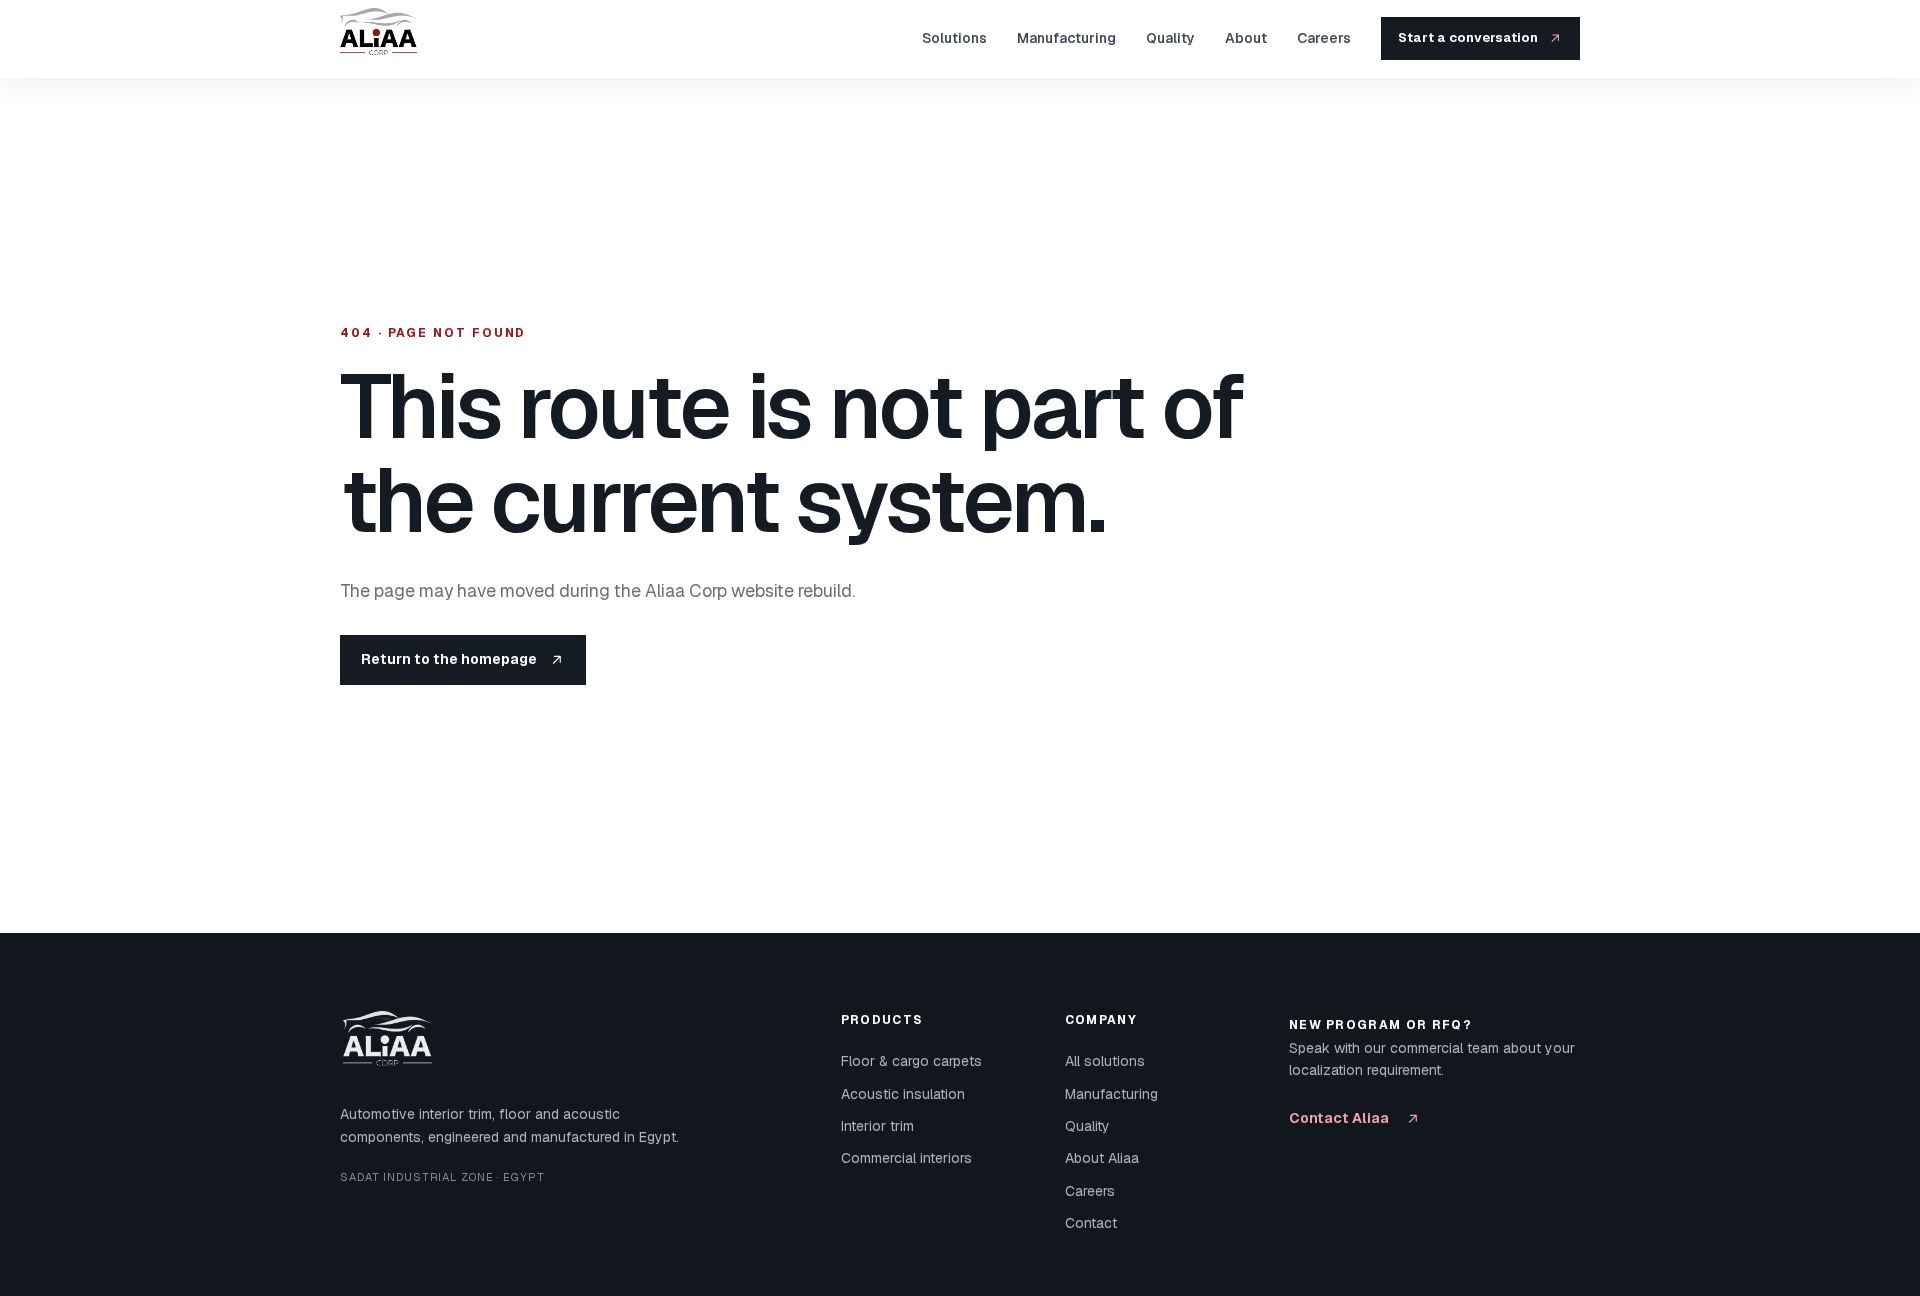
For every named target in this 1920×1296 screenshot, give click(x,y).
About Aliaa (1102, 1158)
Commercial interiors (906, 1158)
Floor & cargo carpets (911, 1061)
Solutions (954, 38)
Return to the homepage (449, 659)
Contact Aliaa (1339, 1118)
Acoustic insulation (903, 1094)
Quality (1170, 38)
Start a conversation (1468, 37)
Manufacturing (1066, 38)
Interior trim (877, 1126)
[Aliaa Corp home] (386, 39)
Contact (1091, 1223)
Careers (1324, 38)
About (1246, 38)
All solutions (1105, 1061)
